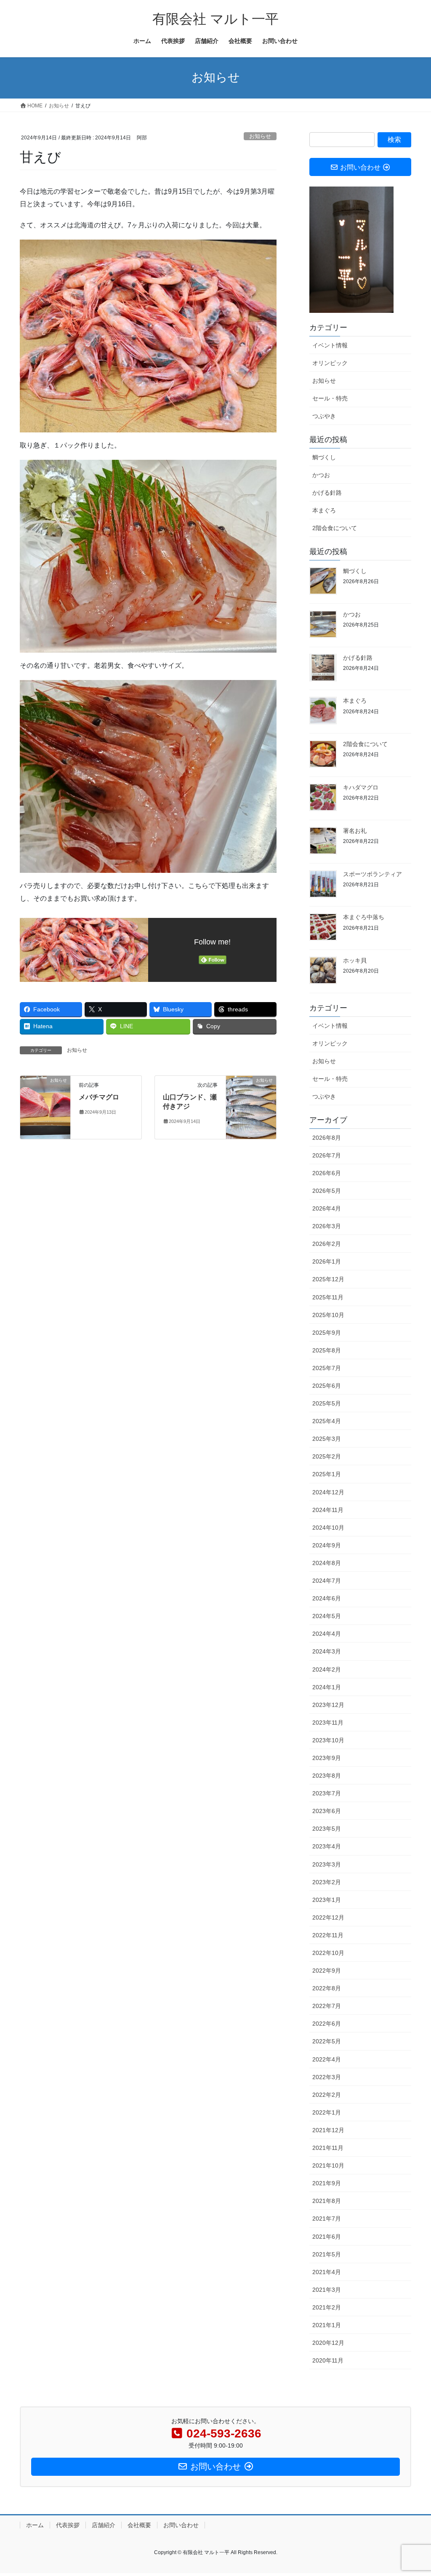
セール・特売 (330, 398)
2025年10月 (328, 1315)
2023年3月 (327, 1864)
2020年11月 (328, 2360)
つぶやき (324, 416)
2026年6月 (327, 1173)
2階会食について (335, 528)
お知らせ (260, 136)
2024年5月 (327, 1616)
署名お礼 (355, 831)
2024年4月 (327, 1634)
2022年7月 (327, 2006)
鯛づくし (324, 457)
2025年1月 (327, 1474)
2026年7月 (327, 1155)
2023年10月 (328, 1740)
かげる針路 (327, 493)
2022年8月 (327, 1988)
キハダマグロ (361, 787)
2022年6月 (327, 2024)
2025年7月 (327, 1368)
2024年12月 (328, 1492)
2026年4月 (327, 1208)
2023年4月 (327, 1846)
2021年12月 (328, 2130)
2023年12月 (328, 1705)
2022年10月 (328, 1953)
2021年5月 (327, 2254)
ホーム (35, 2525)
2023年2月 (327, 1882)
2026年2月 (327, 1244)
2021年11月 (328, 2148)
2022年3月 (327, 2077)
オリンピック (330, 363)
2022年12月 (328, 1917)
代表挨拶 (68, 2525)
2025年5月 (327, 1403)
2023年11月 (328, 1723)
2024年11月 (328, 1510)
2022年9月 (327, 1971)
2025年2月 (327, 1456)
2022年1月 (327, 2112)
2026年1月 (327, 1261)
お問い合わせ (181, 2525)
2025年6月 (327, 1386)
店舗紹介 (104, 2525)
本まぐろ (324, 510)
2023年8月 (327, 1776)
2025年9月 (327, 1333)
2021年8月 (327, 2201)
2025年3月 (327, 1439)
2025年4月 (327, 1421)
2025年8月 (327, 1350)
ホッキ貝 (355, 960)
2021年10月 (328, 2165)
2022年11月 (328, 1935)
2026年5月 (327, 1191)
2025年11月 (328, 1297)
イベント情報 (330, 345)
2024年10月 (328, 1528)
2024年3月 (327, 1651)
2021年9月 (327, 2183)
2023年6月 (327, 1811)
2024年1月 (327, 1687)
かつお (321, 475)
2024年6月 (327, 1598)
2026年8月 (327, 1138)
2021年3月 (327, 2290)
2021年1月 (327, 2325)
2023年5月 (327, 1829)
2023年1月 (327, 1900)
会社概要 (139, 2525)
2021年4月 (327, 2272)
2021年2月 (327, 2307)
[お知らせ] (45, 1107)
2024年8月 (327, 1563)
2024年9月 (327, 1545)
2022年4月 (327, 2059)
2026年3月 (327, 1226)
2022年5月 (327, 2041)
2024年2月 (327, 1669)
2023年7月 (327, 1793)
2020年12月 (328, 2343)
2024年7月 (327, 1581)
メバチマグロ (99, 1097)
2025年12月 (328, 1279)
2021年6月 (327, 2237)
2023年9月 (327, 1758)
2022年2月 (327, 2095)
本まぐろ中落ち (364, 917)
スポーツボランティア (372, 874)
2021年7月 (327, 2219)
